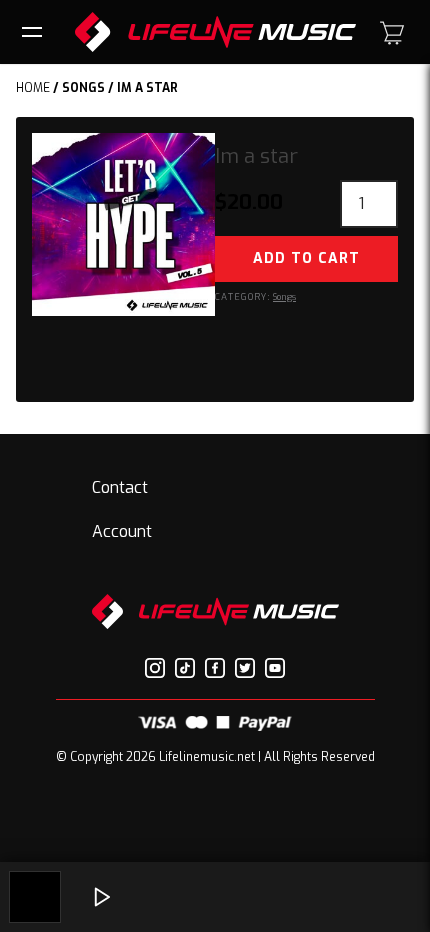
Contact (120, 487)
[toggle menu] (35, 32)
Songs (83, 88)
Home (33, 88)
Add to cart (306, 258)
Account (122, 531)
